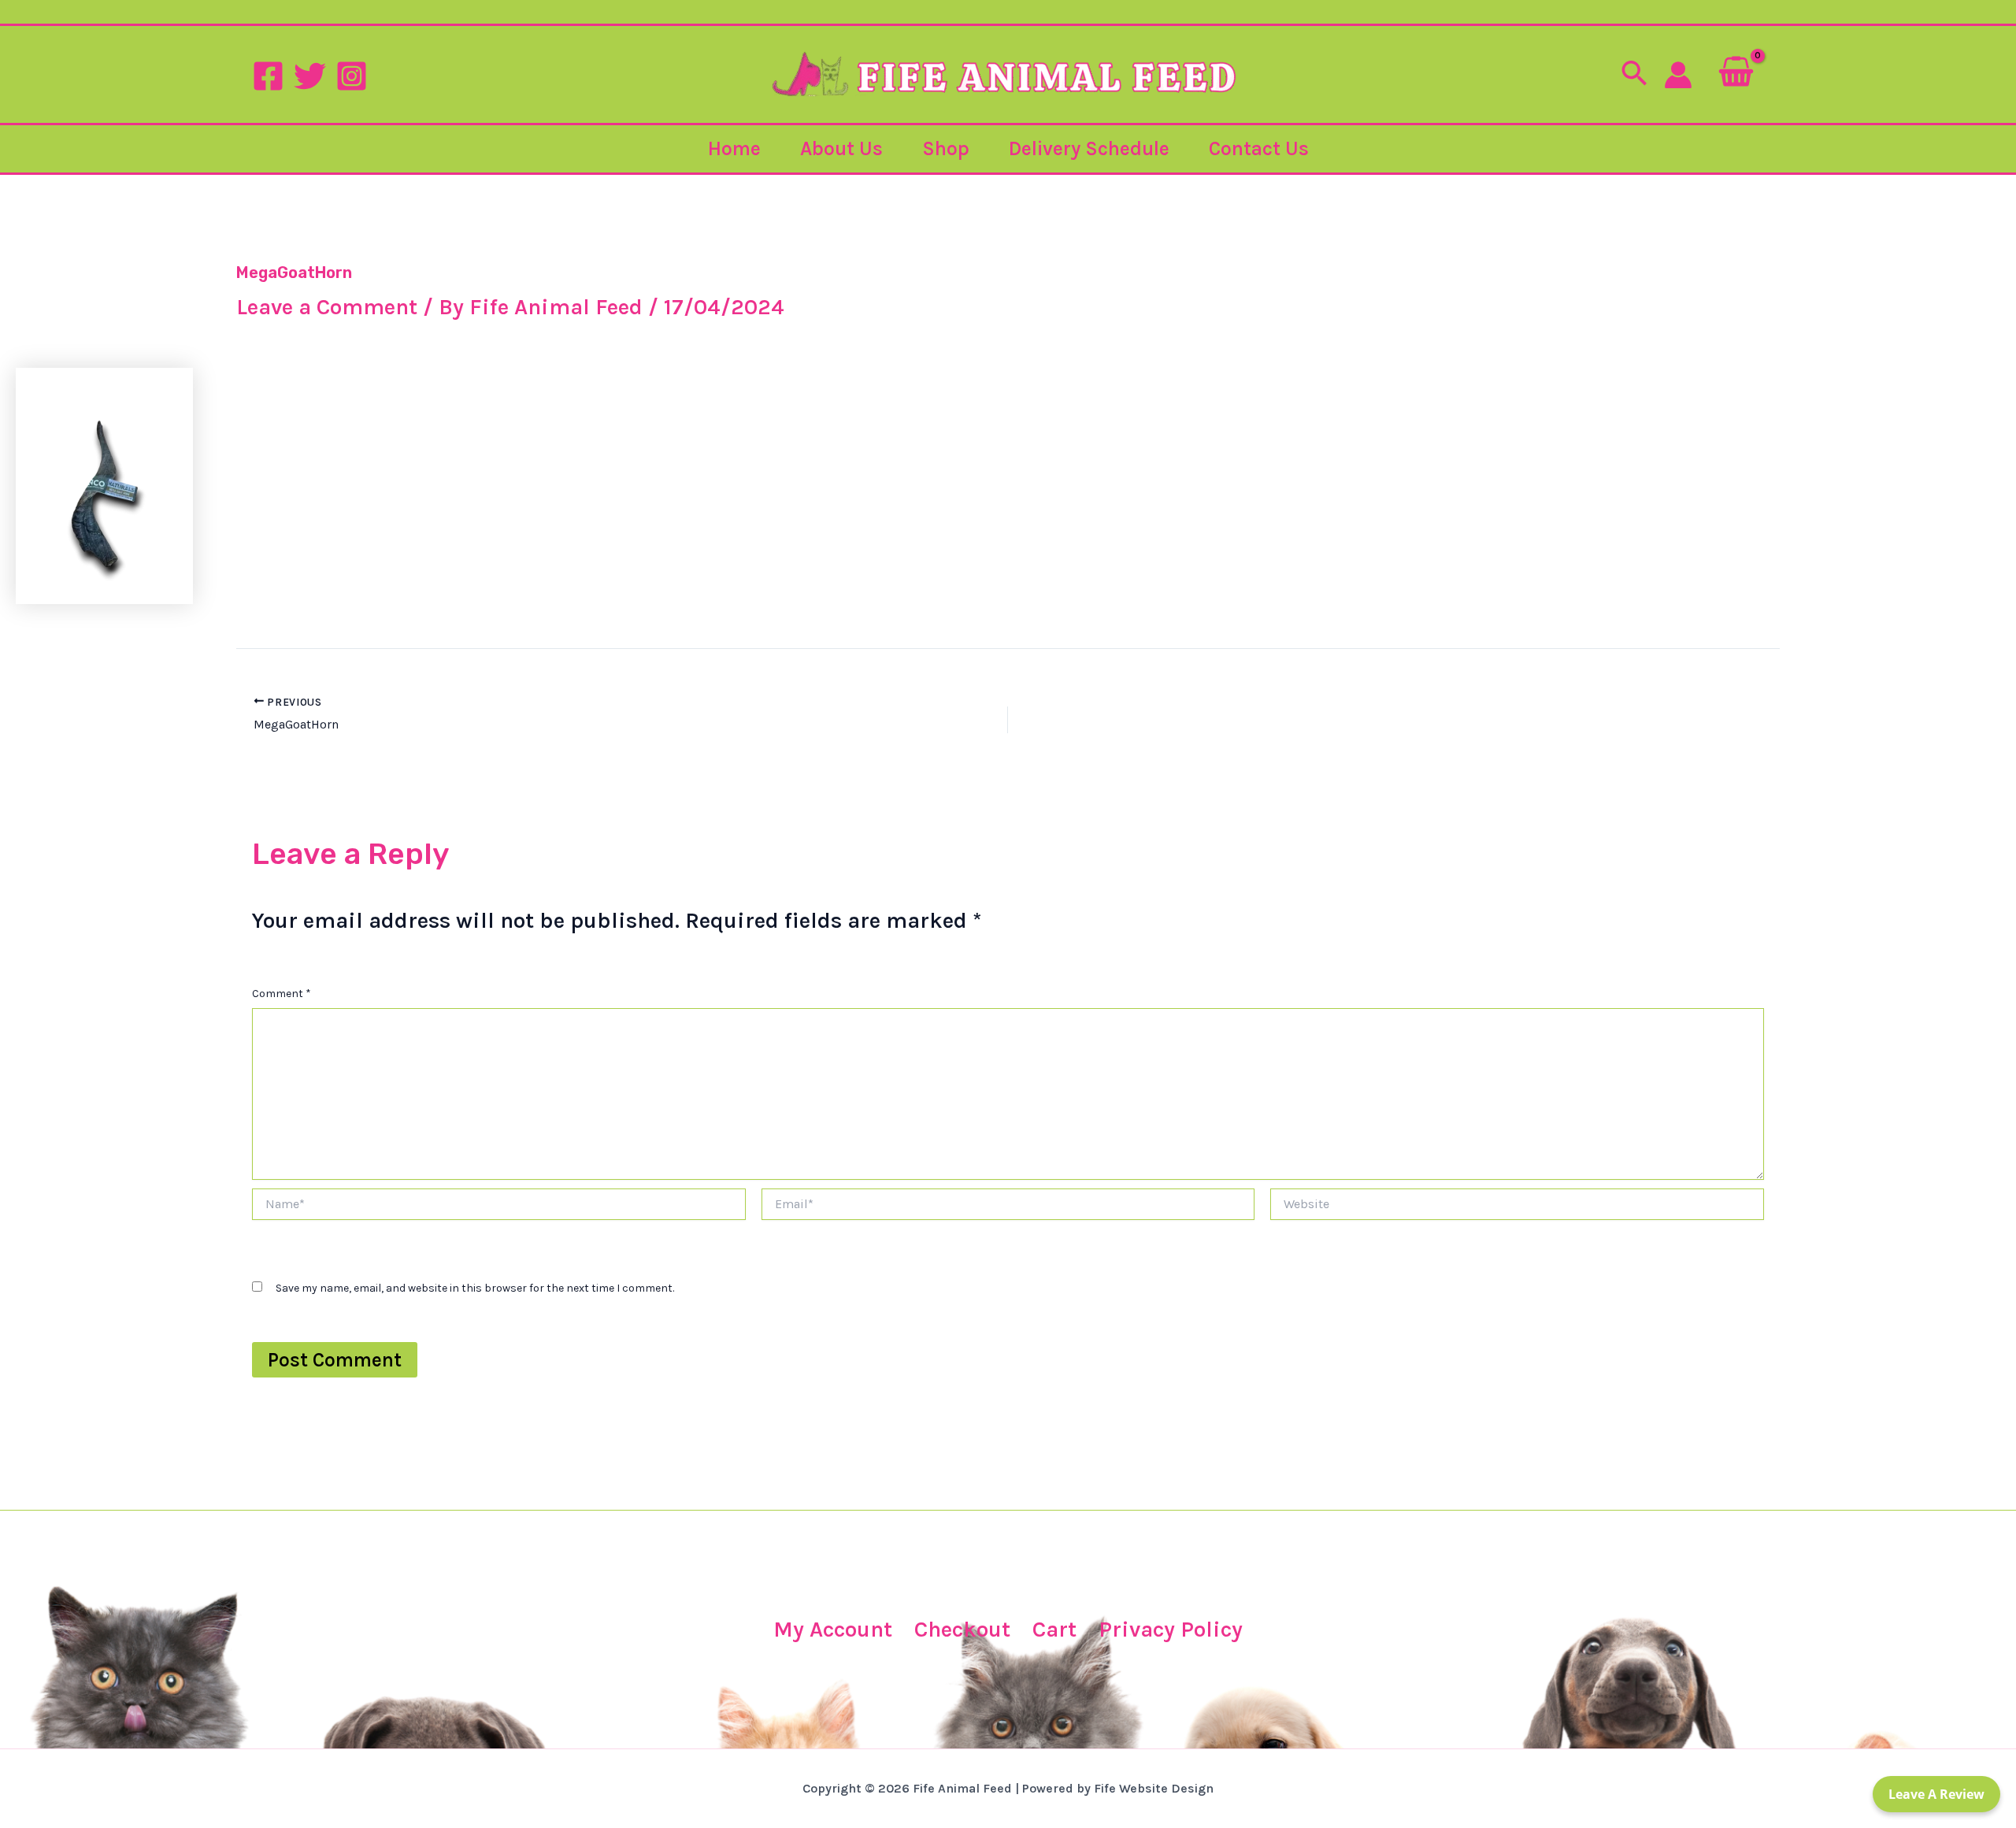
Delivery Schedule (1089, 148)
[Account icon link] (1678, 75)
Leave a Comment (327, 307)
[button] (1634, 75)
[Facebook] (268, 76)
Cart (1054, 1629)
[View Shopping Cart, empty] (1736, 74)
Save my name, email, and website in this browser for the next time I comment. (475, 1288)
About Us (841, 148)
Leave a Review (1936, 1794)
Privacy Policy (1171, 1629)
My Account (833, 1629)
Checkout (962, 1629)
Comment (282, 994)
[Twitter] (310, 76)
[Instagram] (352, 76)
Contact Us (1259, 148)
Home (734, 148)
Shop (946, 148)
